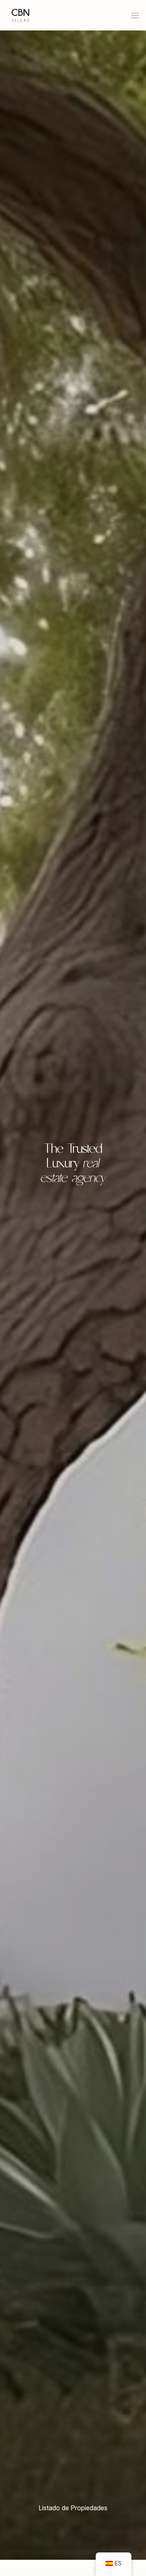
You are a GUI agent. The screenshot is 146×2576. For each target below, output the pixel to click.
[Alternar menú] (135, 15)
